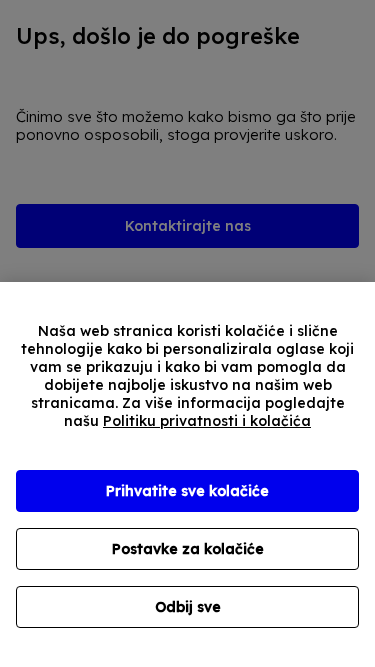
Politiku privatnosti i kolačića (207, 421)
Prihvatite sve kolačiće (187, 491)
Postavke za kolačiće (188, 549)
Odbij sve (188, 607)
